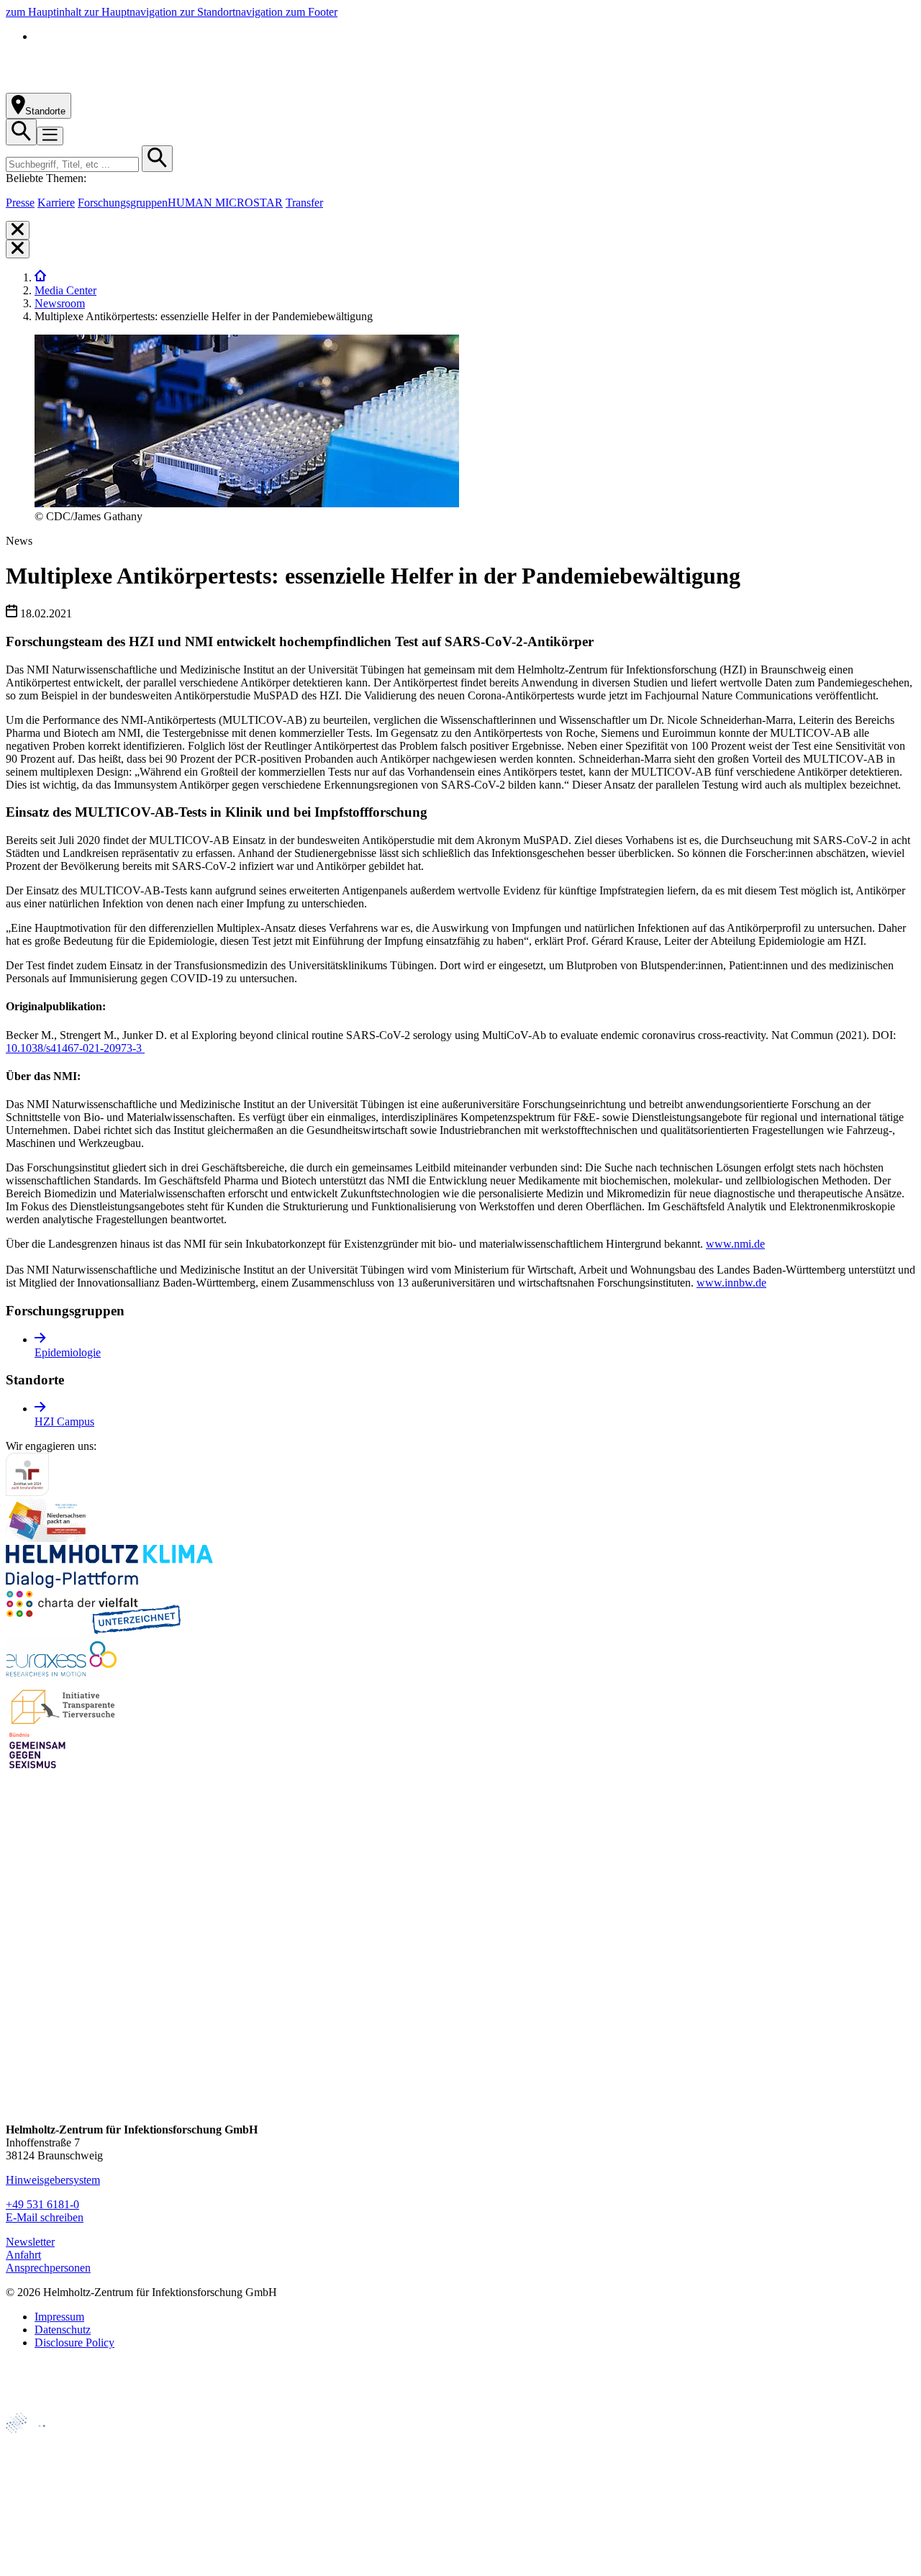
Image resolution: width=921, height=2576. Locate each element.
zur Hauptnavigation (132, 12)
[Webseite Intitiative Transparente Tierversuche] (64, 1722)
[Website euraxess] (63, 1676)
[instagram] (18, 1996)
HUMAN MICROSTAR (225, 203)
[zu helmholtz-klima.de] (109, 1584)
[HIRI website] (33, 2539)
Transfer (304, 203)
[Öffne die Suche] (21, 132)
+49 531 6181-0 (42, 2204)
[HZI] (40, 277)
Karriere (56, 203)
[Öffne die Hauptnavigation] (50, 136)
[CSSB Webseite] (37, 2466)
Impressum (59, 2317)
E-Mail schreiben (45, 2217)
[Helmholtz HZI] (165, 86)
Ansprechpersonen (48, 2268)
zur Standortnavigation (233, 12)
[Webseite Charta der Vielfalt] (94, 1630)
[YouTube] (18, 2078)
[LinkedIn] (18, 2023)
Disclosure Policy (74, 2343)
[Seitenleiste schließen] (18, 230)
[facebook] (18, 1968)
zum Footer (312, 12)
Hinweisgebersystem (53, 2180)
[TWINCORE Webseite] (43, 2563)
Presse (20, 203)
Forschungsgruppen (123, 203)
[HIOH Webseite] (37, 2490)
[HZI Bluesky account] (18, 2105)
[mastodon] (18, 2050)
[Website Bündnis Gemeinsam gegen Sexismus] (37, 1768)
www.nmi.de (735, 1244)
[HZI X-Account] (18, 1941)
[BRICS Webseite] (41, 2406)
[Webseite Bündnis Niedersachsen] (49, 1538)
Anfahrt (23, 2255)
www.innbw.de (731, 1283)
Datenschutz (63, 2330)
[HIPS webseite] (37, 2514)
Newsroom (60, 303)
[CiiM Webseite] (44, 2441)
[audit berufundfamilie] (27, 1492)
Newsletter (30, 2242)
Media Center (65, 290)
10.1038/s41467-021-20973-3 (75, 1048)
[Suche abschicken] (157, 159)
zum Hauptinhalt (45, 12)
